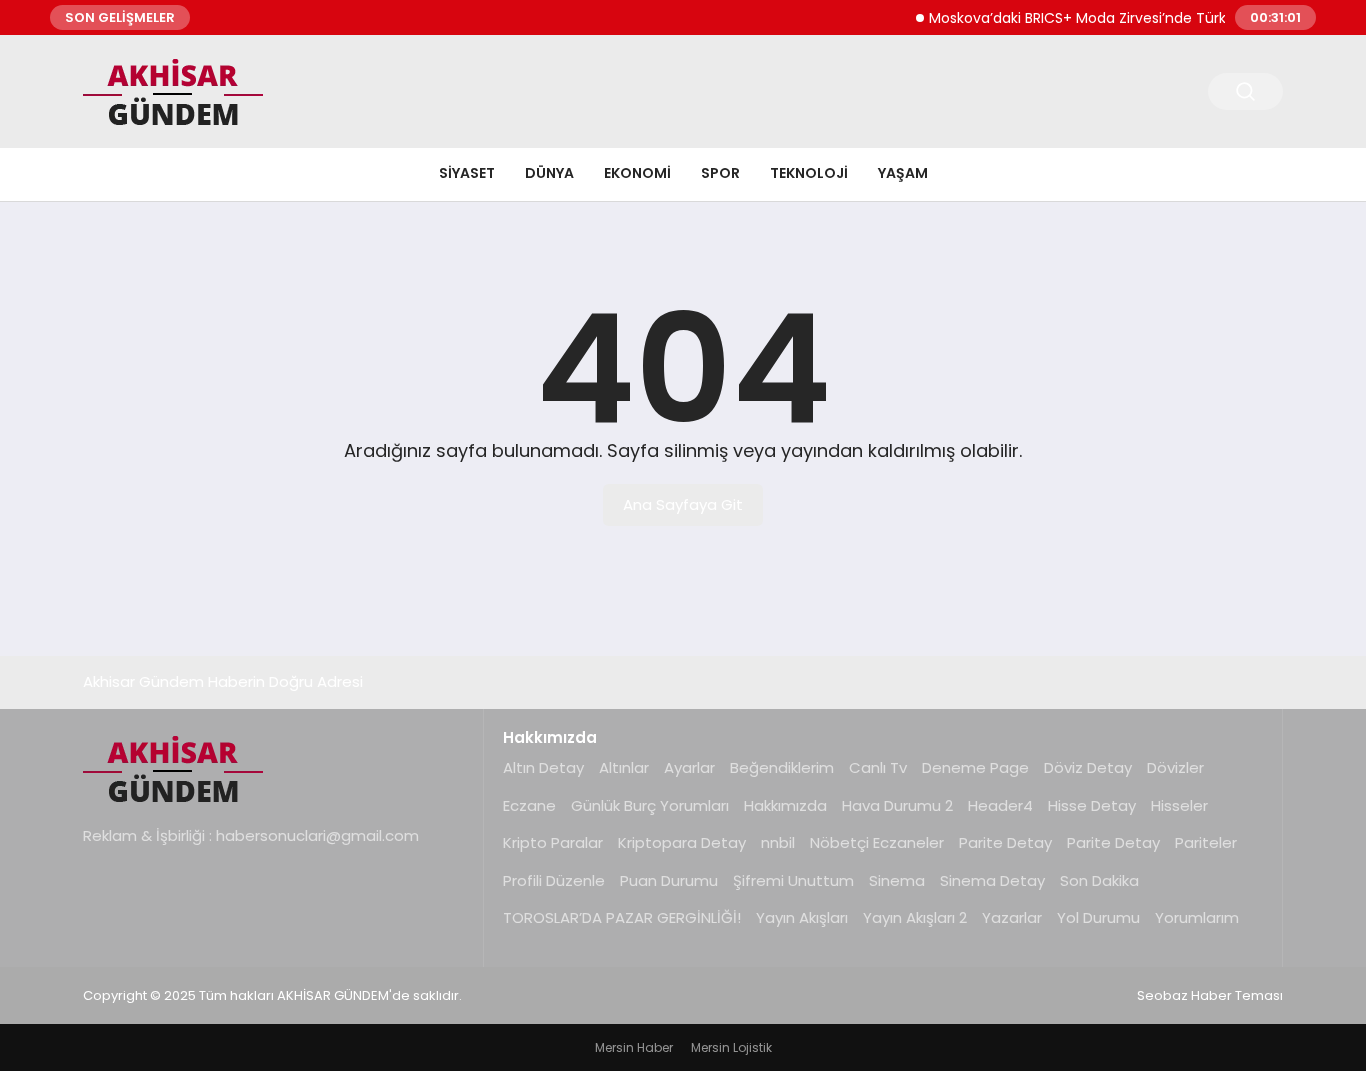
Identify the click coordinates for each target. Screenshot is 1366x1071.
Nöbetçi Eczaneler (877, 842)
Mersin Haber (634, 1047)
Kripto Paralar (553, 842)
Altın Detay (543, 767)
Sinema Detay (992, 880)
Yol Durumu (1098, 917)
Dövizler (1175, 767)
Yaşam (903, 173)
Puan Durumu (669, 880)
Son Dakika (1099, 880)
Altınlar (624, 767)
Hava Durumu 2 (897, 805)
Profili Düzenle (554, 880)
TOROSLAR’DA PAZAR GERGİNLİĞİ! (622, 917)
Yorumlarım (1197, 917)
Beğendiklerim (782, 767)
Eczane (529, 805)
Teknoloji (809, 173)
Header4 (1000, 805)
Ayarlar (689, 767)
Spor (720, 173)
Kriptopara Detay (682, 842)
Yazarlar (1012, 917)
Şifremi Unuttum (793, 880)
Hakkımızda (785, 805)
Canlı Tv (878, 767)
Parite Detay (1005, 842)
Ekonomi (637, 173)
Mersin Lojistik (731, 1047)
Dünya (549, 173)
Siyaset (467, 173)
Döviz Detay (1088, 767)
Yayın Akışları (802, 917)
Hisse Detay (1092, 805)
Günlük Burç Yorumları (650, 805)
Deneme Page (975, 767)
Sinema (897, 880)
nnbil (778, 842)
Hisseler (1179, 805)
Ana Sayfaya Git (683, 504)
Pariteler (1206, 842)
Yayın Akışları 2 (915, 917)
